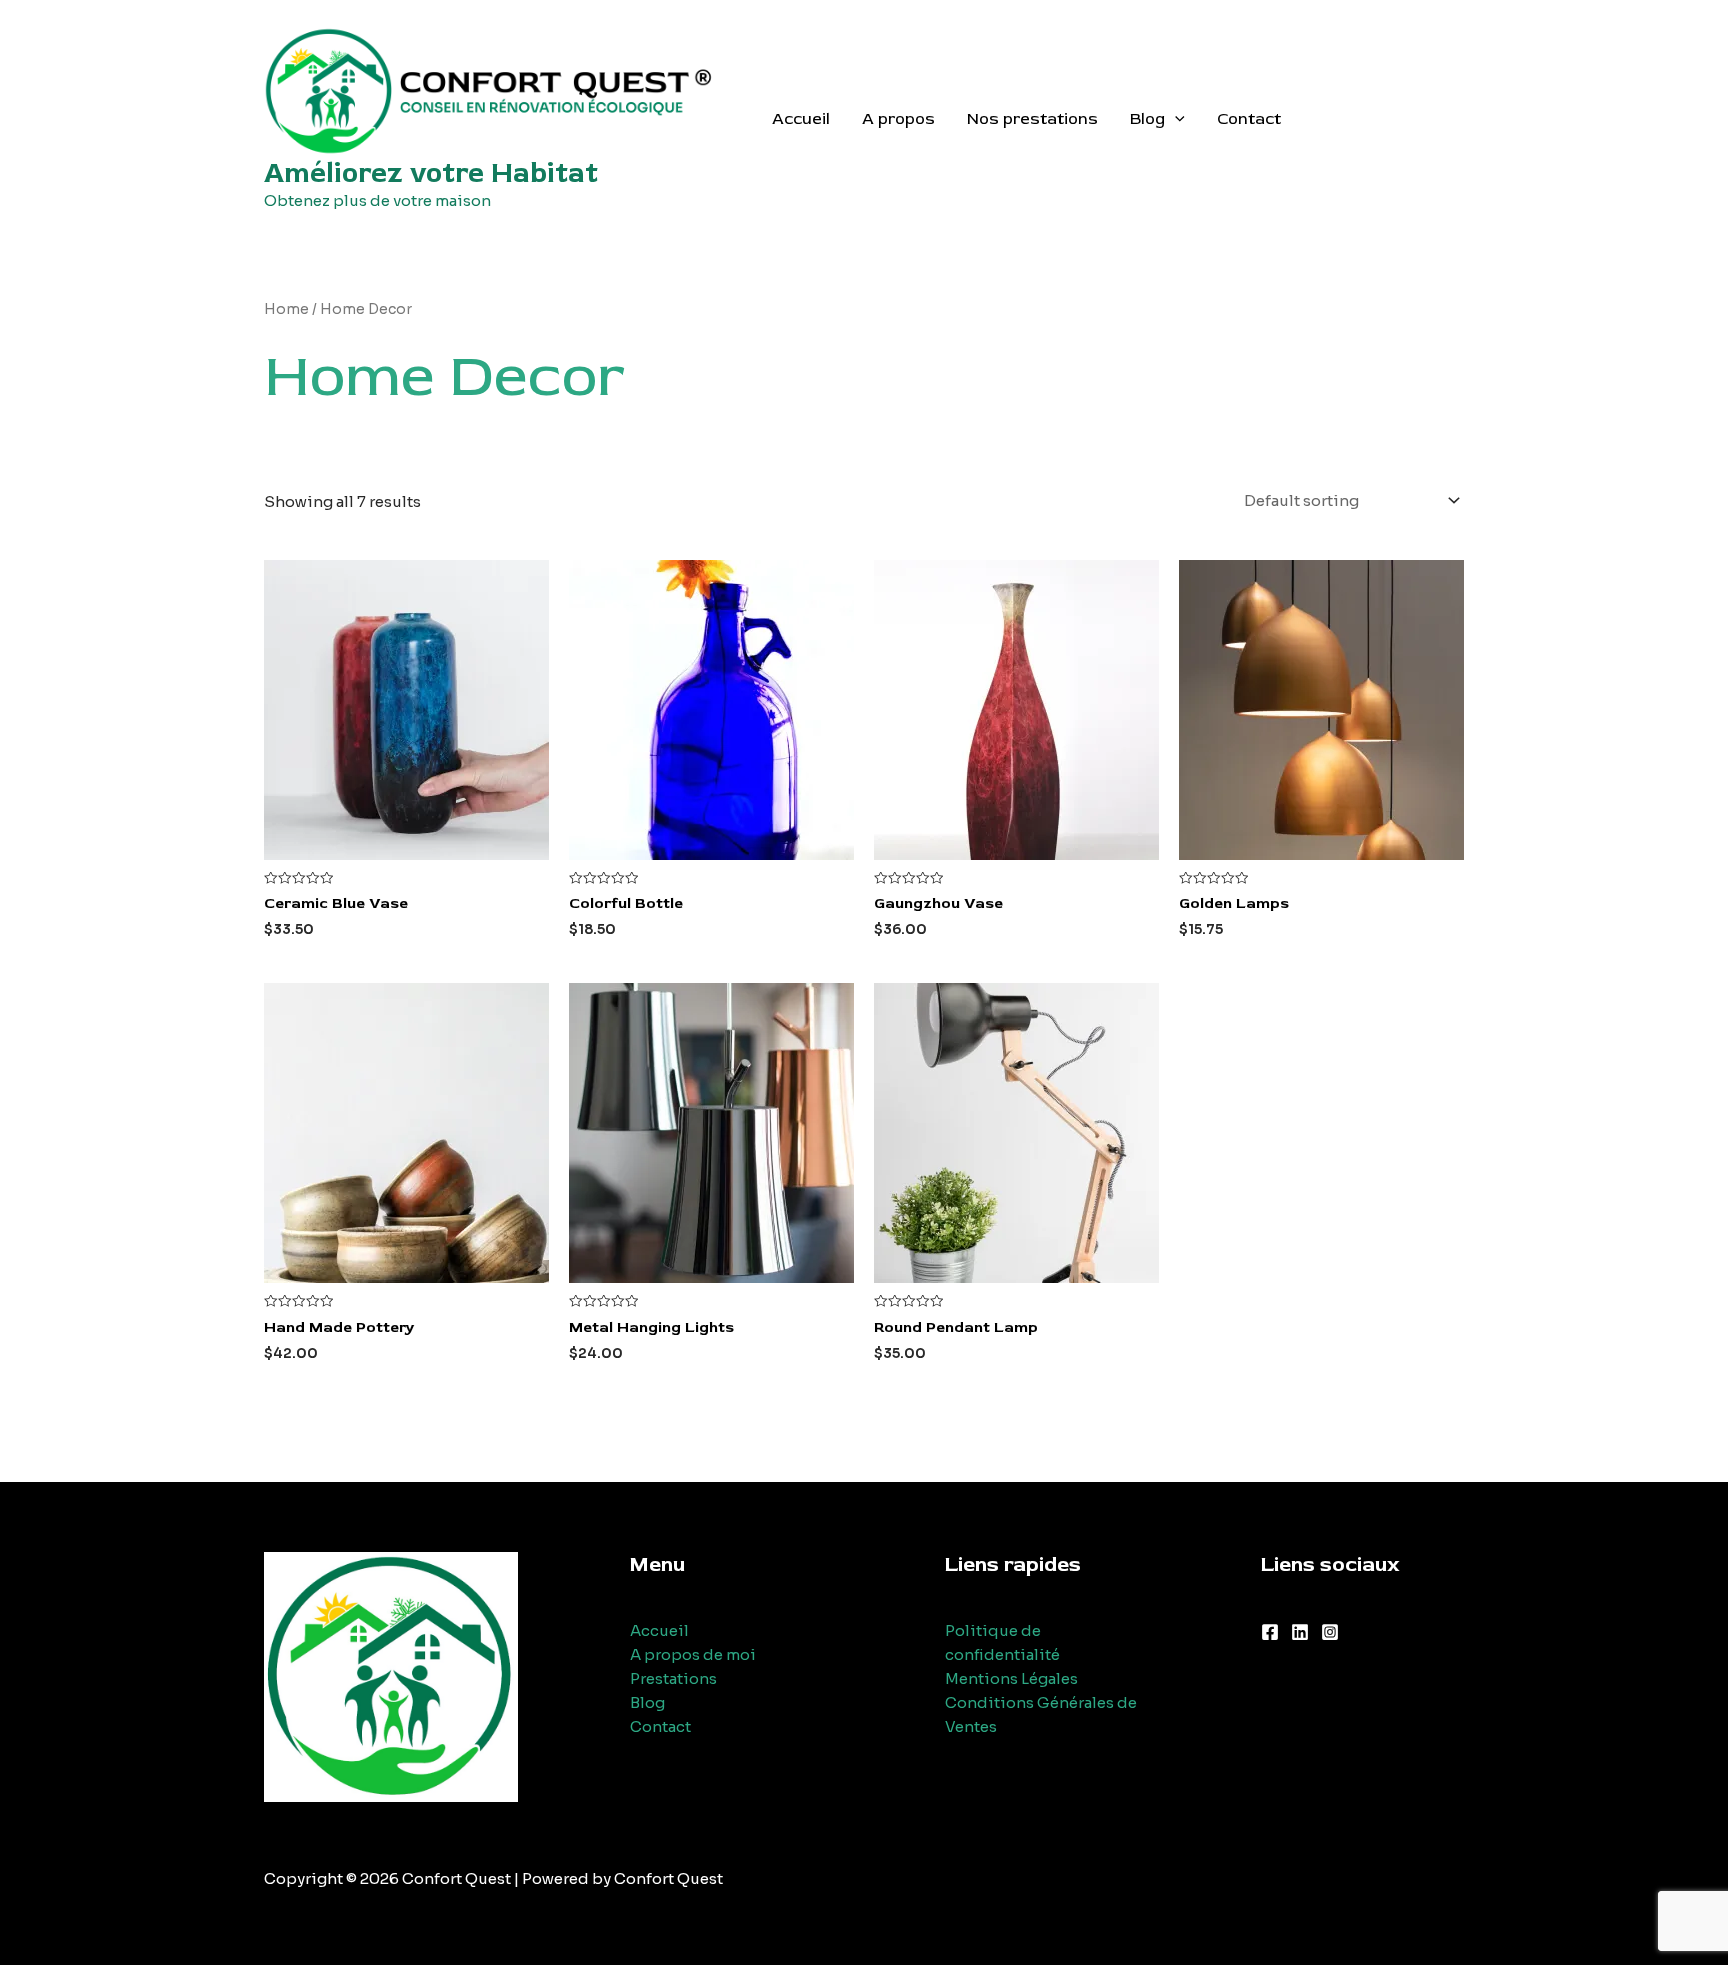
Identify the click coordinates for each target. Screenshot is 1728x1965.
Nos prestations (1032, 119)
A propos (898, 119)
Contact (1249, 119)
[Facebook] (1270, 1632)
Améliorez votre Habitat (431, 173)
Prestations (673, 1678)
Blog (1147, 119)
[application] (1175, 119)
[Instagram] (1330, 1632)
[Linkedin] (1300, 1632)
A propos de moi (693, 1654)
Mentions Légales (1011, 1678)
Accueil (801, 119)
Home (286, 309)
